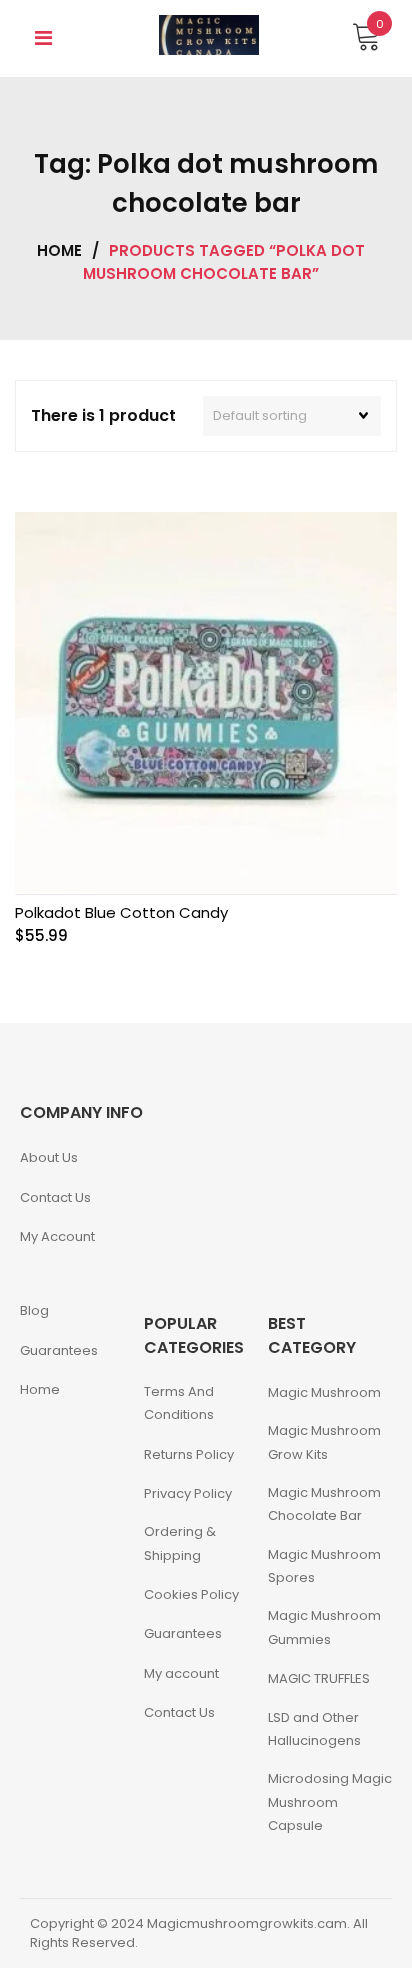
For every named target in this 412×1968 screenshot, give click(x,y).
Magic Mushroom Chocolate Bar (324, 1504)
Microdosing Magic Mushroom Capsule (330, 1802)
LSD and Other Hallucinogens (314, 1729)
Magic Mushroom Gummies (324, 1627)
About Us (49, 1157)
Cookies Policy (191, 1594)
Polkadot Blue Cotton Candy (121, 912)
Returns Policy (189, 1454)
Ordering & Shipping (180, 1543)
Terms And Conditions (179, 1403)
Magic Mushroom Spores (324, 1566)
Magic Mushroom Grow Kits (324, 1442)
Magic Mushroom (324, 1392)
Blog (34, 1310)
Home (59, 250)
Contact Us (55, 1197)
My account (181, 1673)
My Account (57, 1236)
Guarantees (59, 1350)
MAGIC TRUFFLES (319, 1678)
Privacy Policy (188, 1493)
